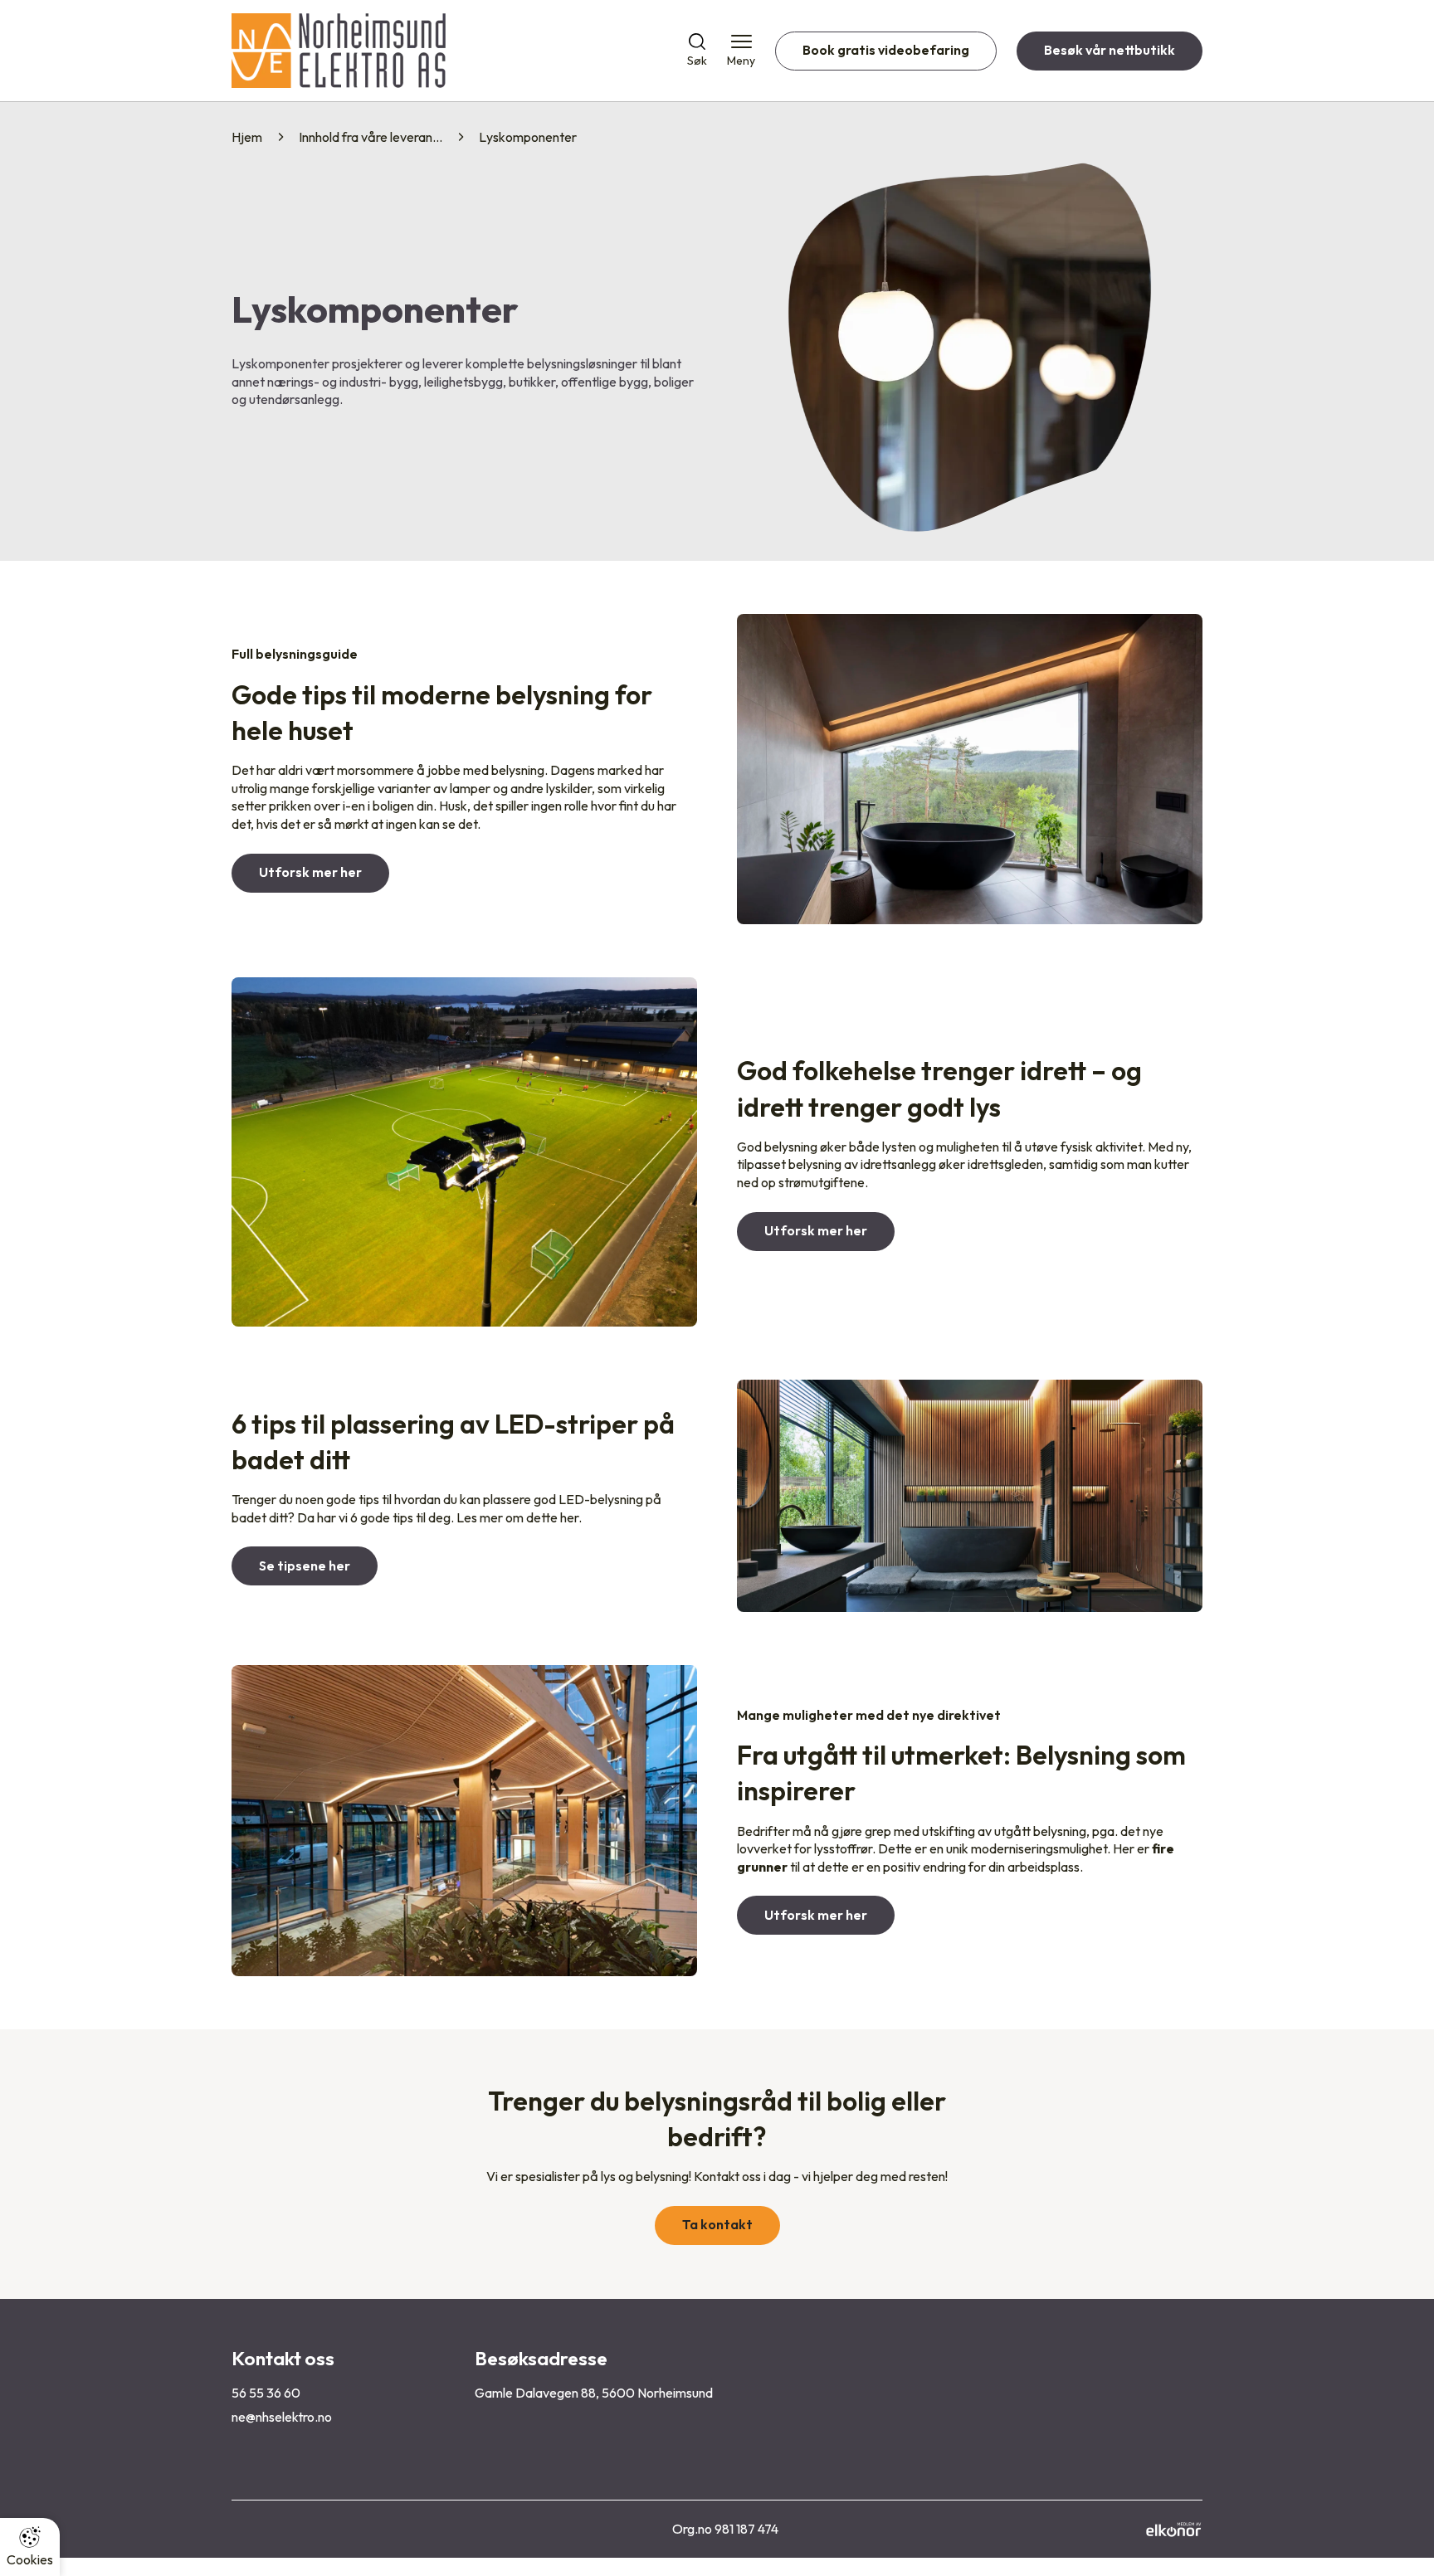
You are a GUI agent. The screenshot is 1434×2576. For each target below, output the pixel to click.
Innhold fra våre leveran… (371, 137)
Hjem (247, 137)
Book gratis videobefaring (886, 50)
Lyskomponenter (528, 137)
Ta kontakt (717, 2224)
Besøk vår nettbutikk (1110, 50)
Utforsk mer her (310, 872)
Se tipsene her (305, 1566)
